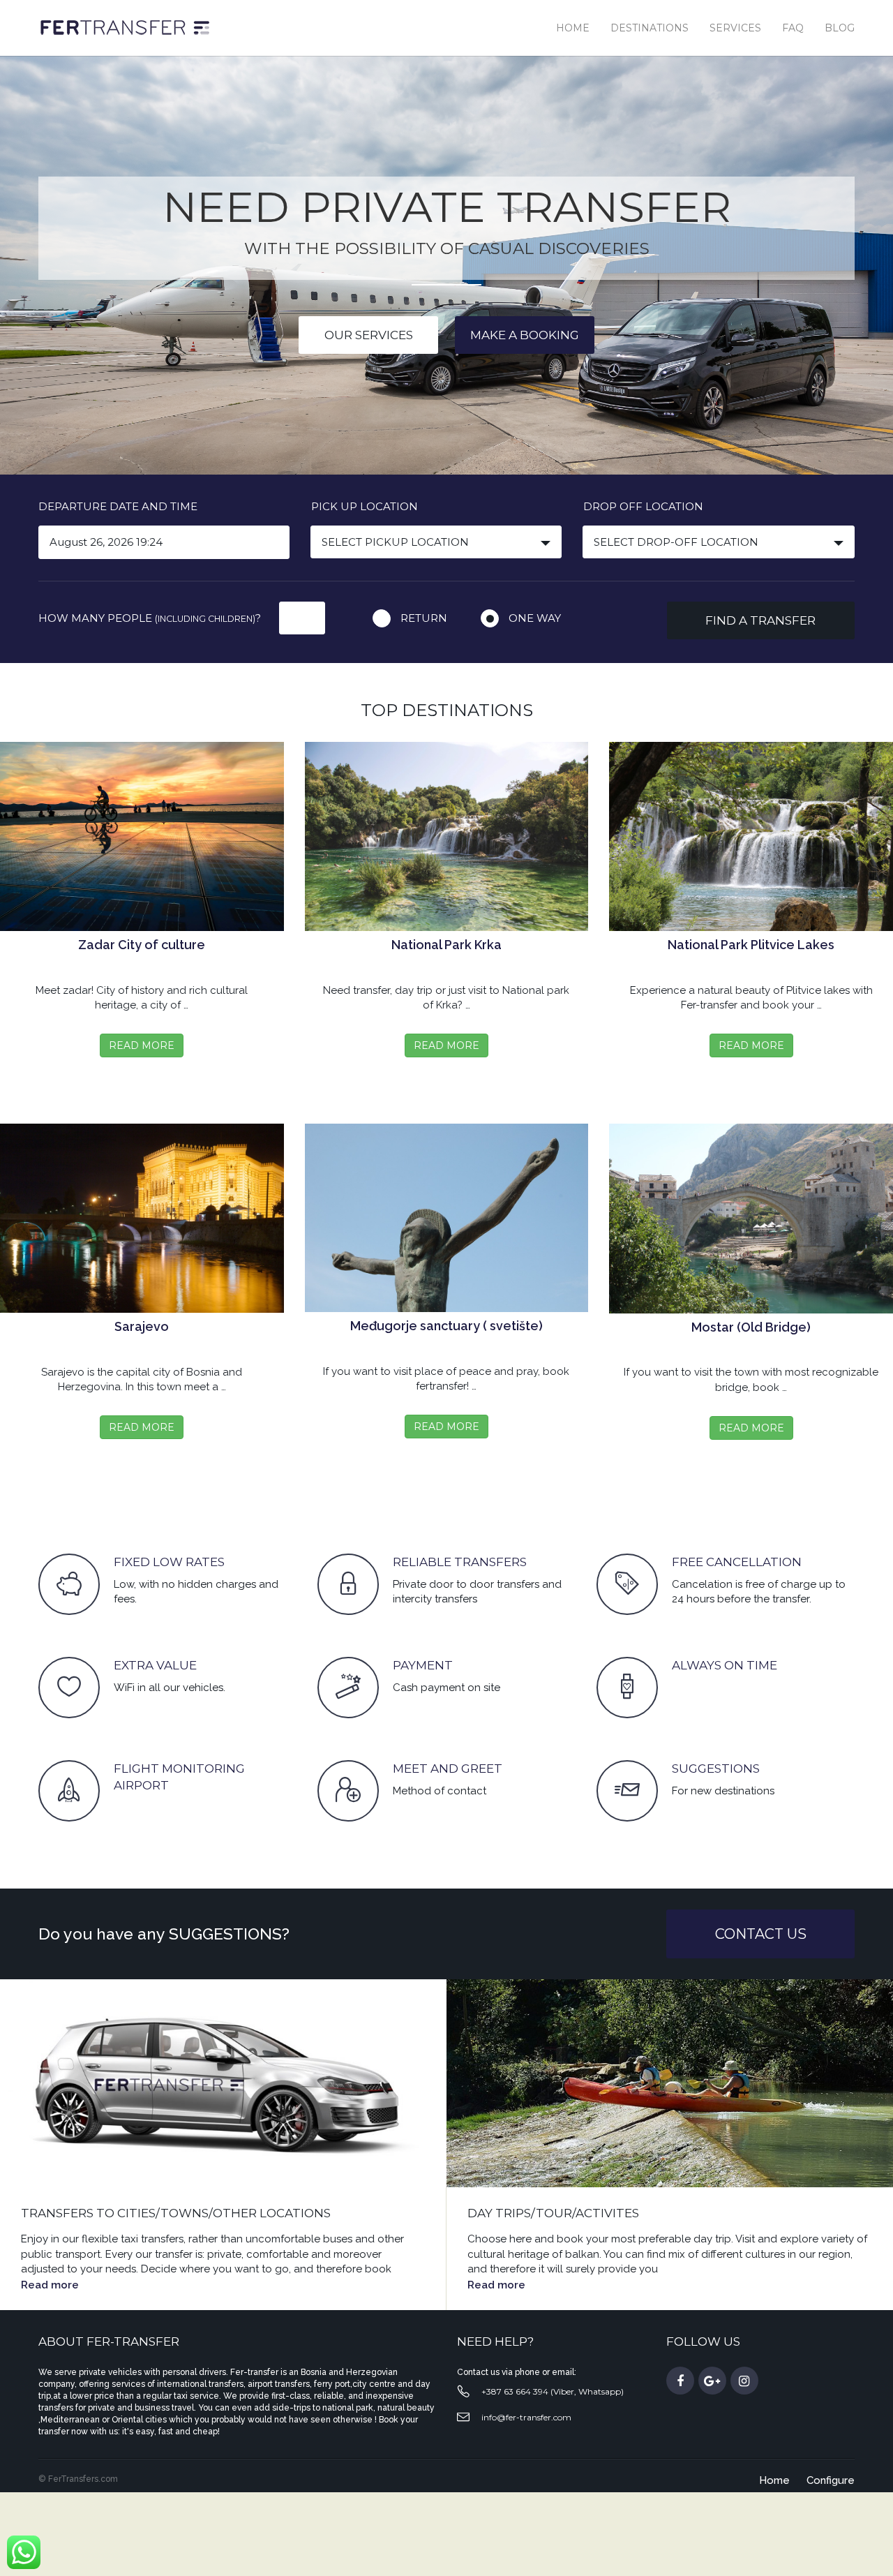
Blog (840, 28)
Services (735, 28)
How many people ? (150, 618)
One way (535, 618)
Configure (831, 2480)
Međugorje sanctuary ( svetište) (446, 1326)
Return (424, 618)
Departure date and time (118, 506)
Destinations (650, 28)
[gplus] (712, 2381)
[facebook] (680, 2381)
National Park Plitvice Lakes (751, 945)
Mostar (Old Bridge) (751, 1327)
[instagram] (744, 2381)
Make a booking (525, 335)
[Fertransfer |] (124, 27)
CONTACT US (761, 1934)
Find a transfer (760, 620)
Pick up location (365, 506)
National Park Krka (446, 945)
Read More (142, 1045)
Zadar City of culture (142, 945)
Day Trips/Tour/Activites (553, 2213)
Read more (50, 2285)
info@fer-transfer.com (526, 2417)
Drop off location (643, 506)
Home (573, 28)
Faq (793, 28)
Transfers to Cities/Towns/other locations (176, 2213)
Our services (369, 335)
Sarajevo (142, 1326)
